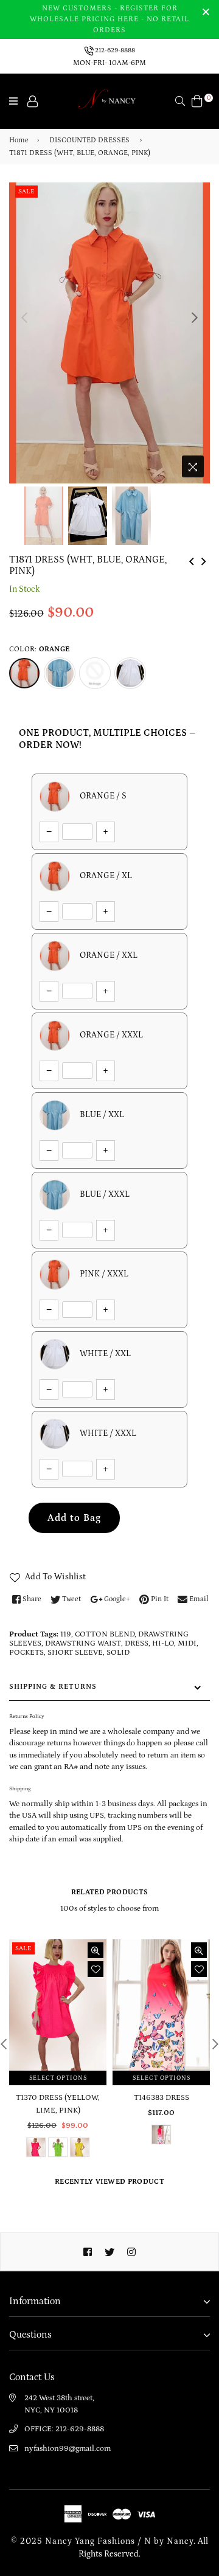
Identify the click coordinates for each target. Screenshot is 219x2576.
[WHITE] (130, 673)
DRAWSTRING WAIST (83, 1643)
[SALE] (59, 2012)
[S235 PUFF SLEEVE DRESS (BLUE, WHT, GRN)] (192, 560)
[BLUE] (60, 673)
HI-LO (163, 1643)
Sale (26, 192)
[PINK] (95, 673)
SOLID (118, 1653)
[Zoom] (193, 466)
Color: (39, 649)
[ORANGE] (24, 673)
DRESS (137, 1643)
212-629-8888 (114, 50)
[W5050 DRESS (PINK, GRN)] (204, 560)
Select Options (58, 2078)
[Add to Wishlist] (96, 1969)
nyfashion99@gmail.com (68, 2449)
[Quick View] (96, 1950)
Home (19, 140)
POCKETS (26, 1653)
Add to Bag (74, 1518)
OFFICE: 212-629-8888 (64, 2429)
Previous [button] (24, 317)
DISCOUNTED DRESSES (89, 140)
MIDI (187, 1643)
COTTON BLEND (105, 1634)
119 (66, 1634)
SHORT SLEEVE (75, 1653)
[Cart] (197, 100)
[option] (109, 333)
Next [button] (195, 317)
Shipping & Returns (53, 1687)
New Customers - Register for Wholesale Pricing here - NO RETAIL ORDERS (109, 19)
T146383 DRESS (162, 2098)
